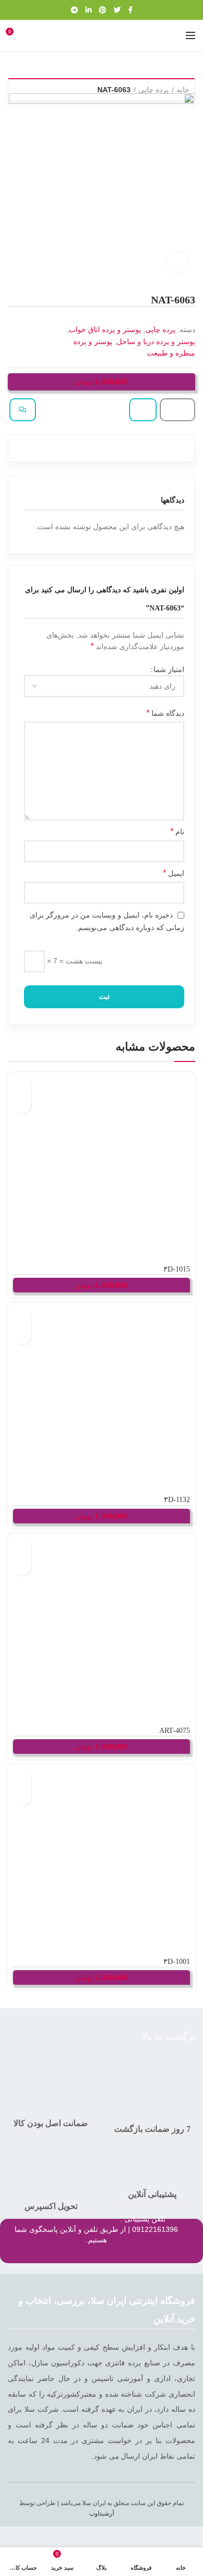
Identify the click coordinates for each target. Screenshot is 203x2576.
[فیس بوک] (130, 10)
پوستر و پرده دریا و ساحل (156, 341)
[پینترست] (103, 10)
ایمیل (173, 873)
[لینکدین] (88, 10)
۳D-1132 (177, 1500)
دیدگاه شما (165, 713)
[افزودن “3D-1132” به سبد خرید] (22, 1317)
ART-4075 (174, 1731)
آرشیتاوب (102, 2513)
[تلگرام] (74, 10)
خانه (183, 90)
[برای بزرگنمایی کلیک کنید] (177, 262)
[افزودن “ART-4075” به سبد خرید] (22, 1548)
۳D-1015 (176, 1269)
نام (177, 831)
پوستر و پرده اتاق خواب (105, 329)
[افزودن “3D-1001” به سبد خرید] (22, 1779)
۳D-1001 (176, 1962)
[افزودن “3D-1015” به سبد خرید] (22, 1087)
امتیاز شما (169, 669)
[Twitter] (117, 10)
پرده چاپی (154, 90)
